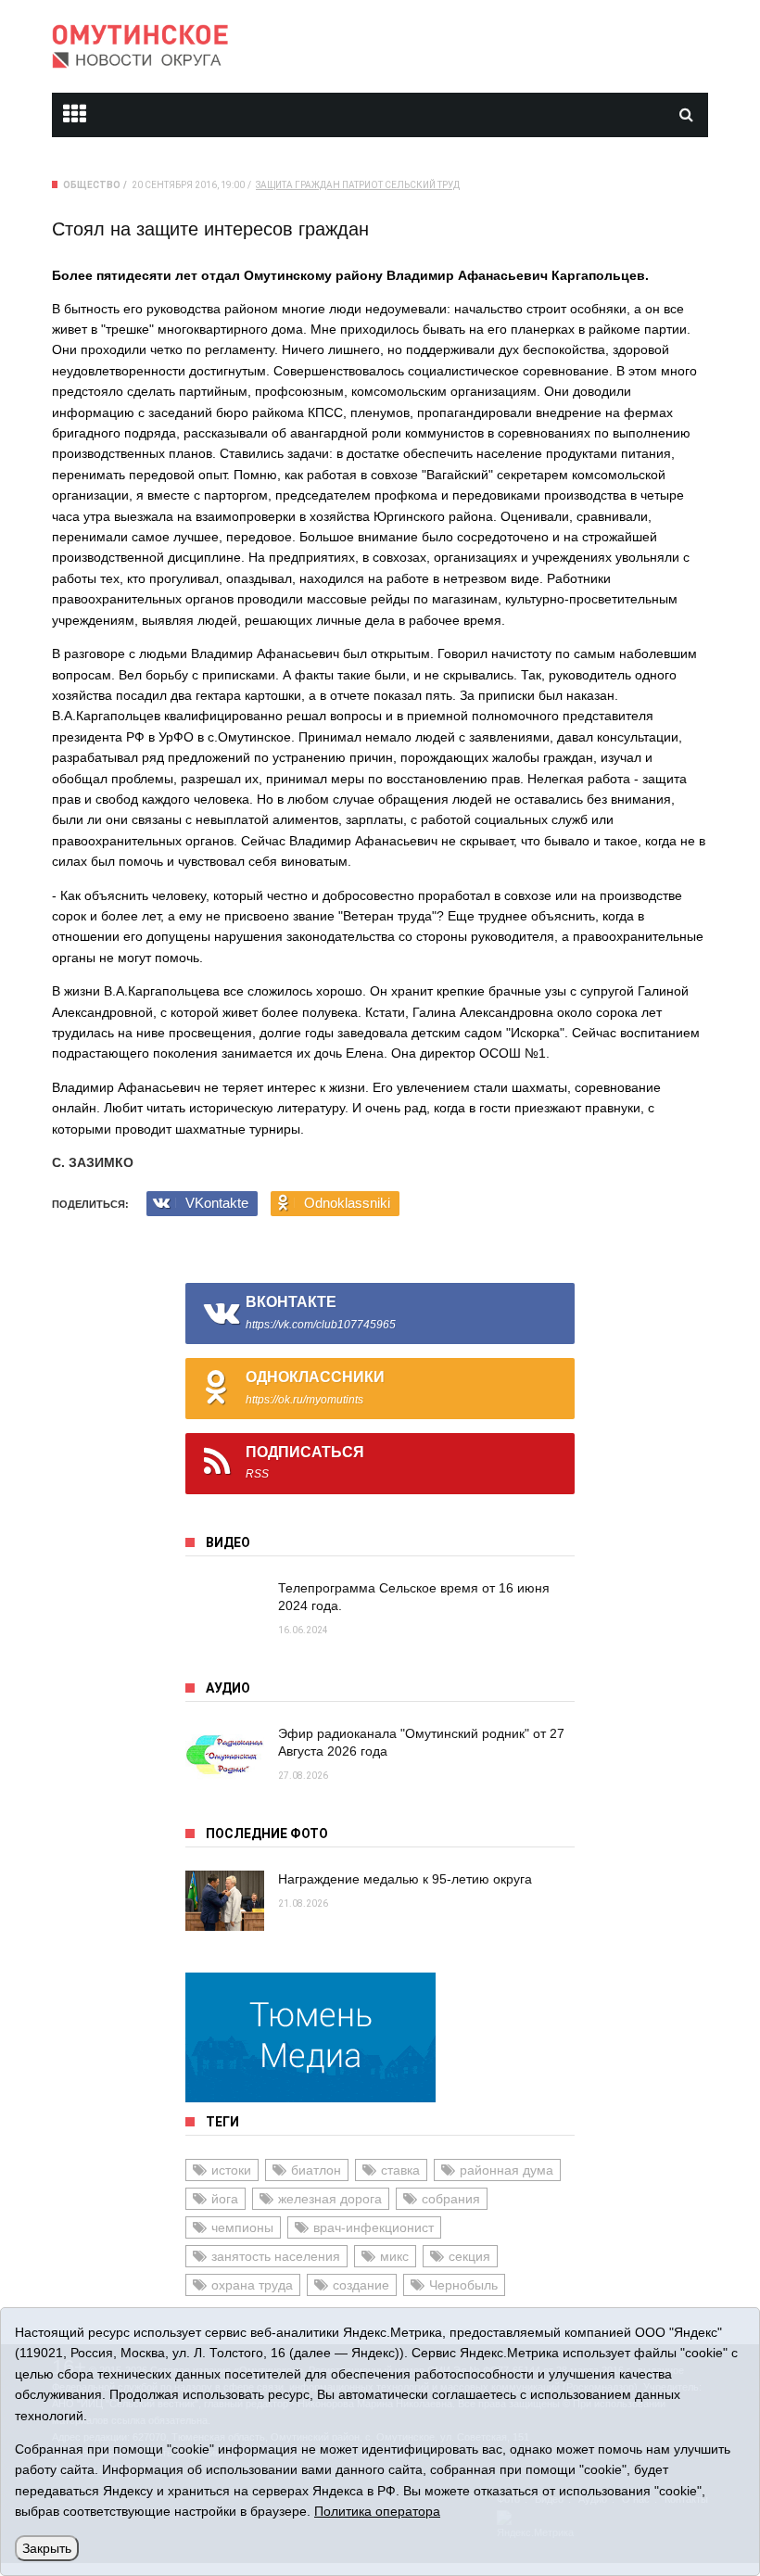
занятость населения (276, 2256)
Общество (92, 185)
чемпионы (242, 2227)
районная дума (507, 2170)
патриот (362, 185)
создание (361, 2285)
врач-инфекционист (374, 2227)
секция (469, 2256)
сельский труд (422, 185)
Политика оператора (377, 2511)
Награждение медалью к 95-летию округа (405, 1879)
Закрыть (47, 2548)
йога (225, 2199)
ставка (400, 2170)
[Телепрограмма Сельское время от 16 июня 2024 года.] (225, 1610)
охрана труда (252, 2285)
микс (394, 2256)
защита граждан (298, 185)
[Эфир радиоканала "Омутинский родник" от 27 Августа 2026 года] (225, 1755)
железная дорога (330, 2199)
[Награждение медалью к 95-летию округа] (225, 1901)
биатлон (316, 2170)
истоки (231, 2170)
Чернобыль (463, 2285)
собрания (451, 2199)
